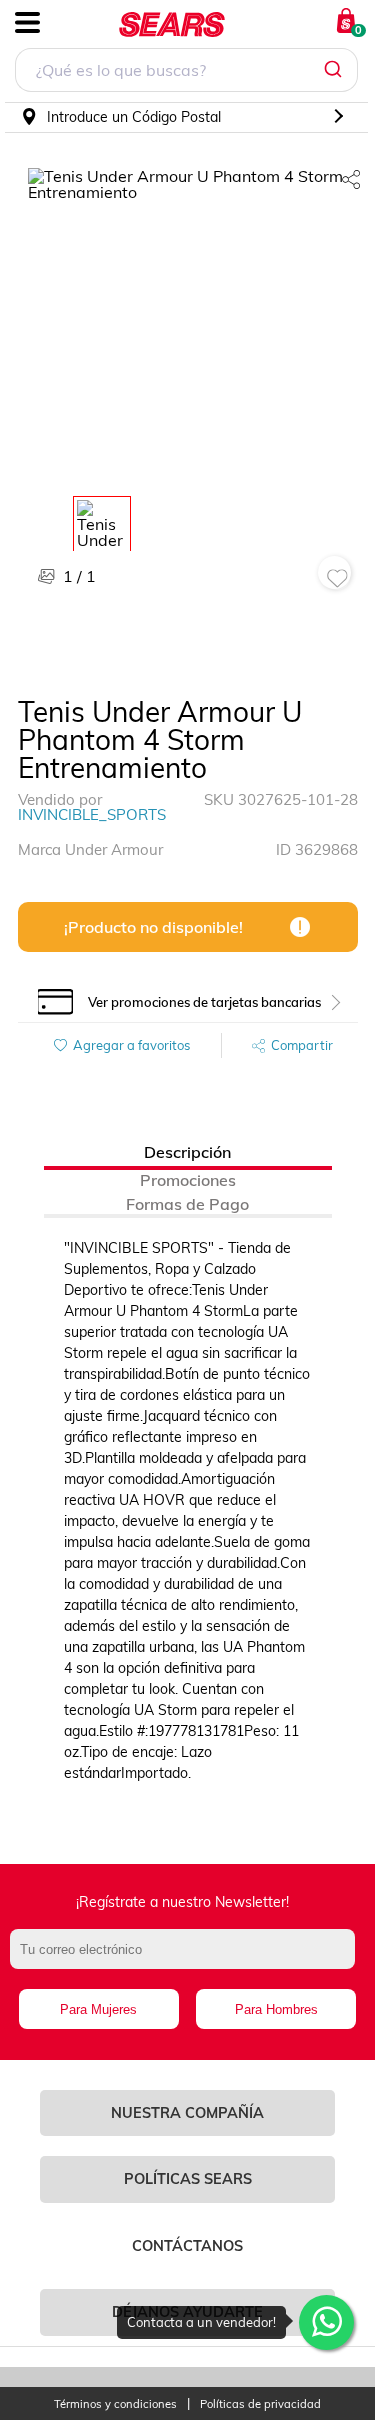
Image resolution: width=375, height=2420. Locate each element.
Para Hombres (276, 2009)
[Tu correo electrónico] (187, 1959)
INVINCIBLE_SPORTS (92, 814)
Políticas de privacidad (260, 2404)
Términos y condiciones (115, 2404)
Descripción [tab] (187, 1152)
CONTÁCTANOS (187, 2246)
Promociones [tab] (188, 1180)
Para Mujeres (98, 2009)
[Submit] (335, 70)
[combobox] (186, 72)
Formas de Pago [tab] (187, 1204)
